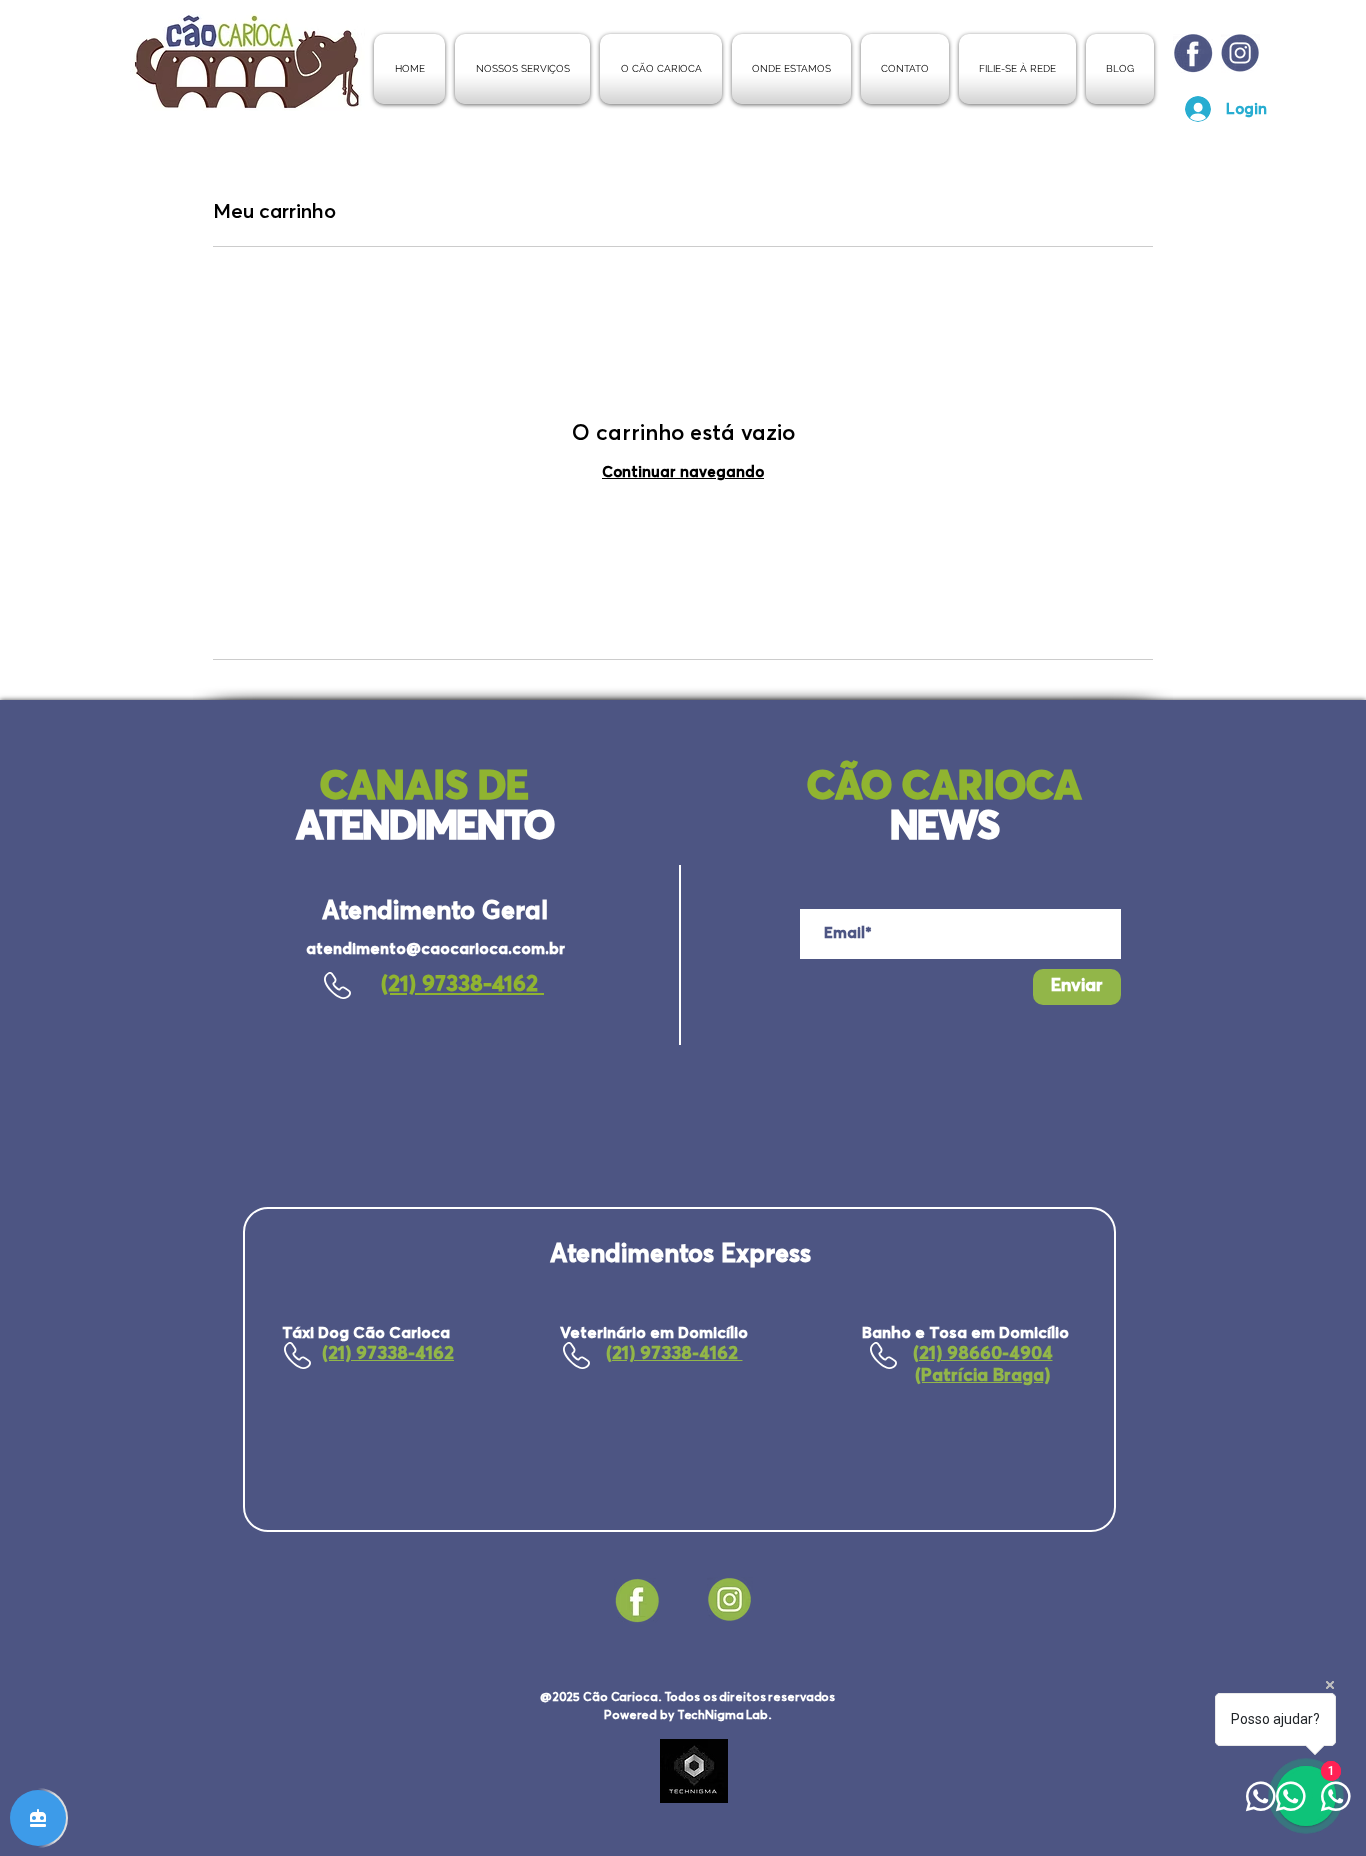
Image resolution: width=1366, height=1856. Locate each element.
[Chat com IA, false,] (38, 1818)
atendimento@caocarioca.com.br (435, 949)
